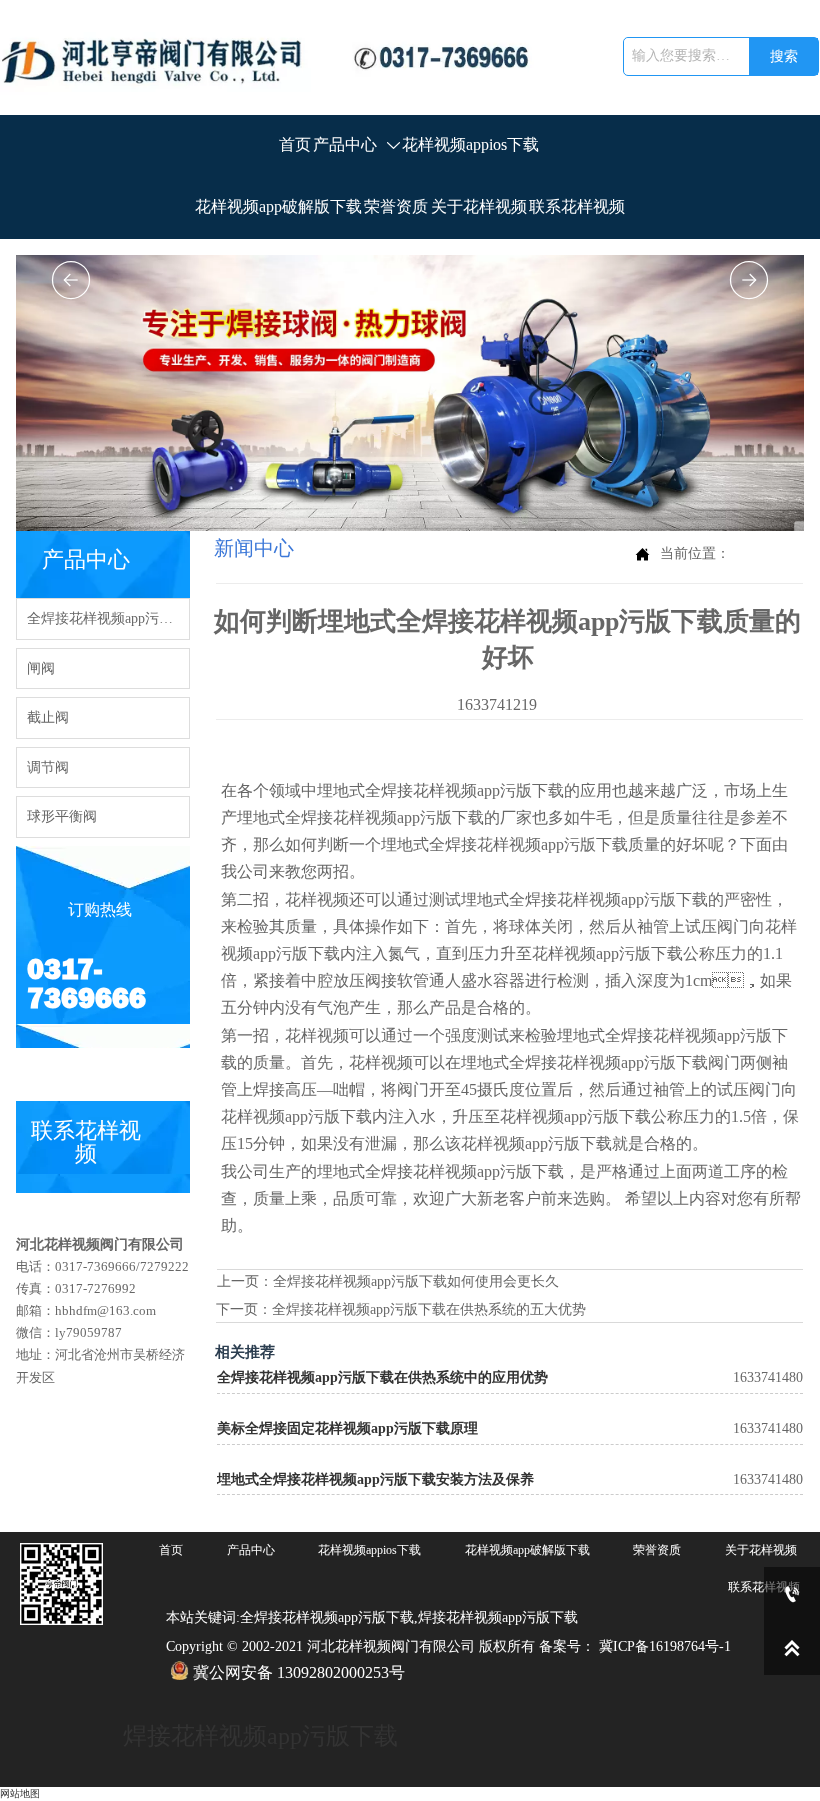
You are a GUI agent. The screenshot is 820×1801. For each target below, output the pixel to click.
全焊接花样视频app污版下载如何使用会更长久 (416, 1281)
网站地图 (20, 1793)
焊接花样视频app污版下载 (260, 1736)
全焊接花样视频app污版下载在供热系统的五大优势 (429, 1309)
